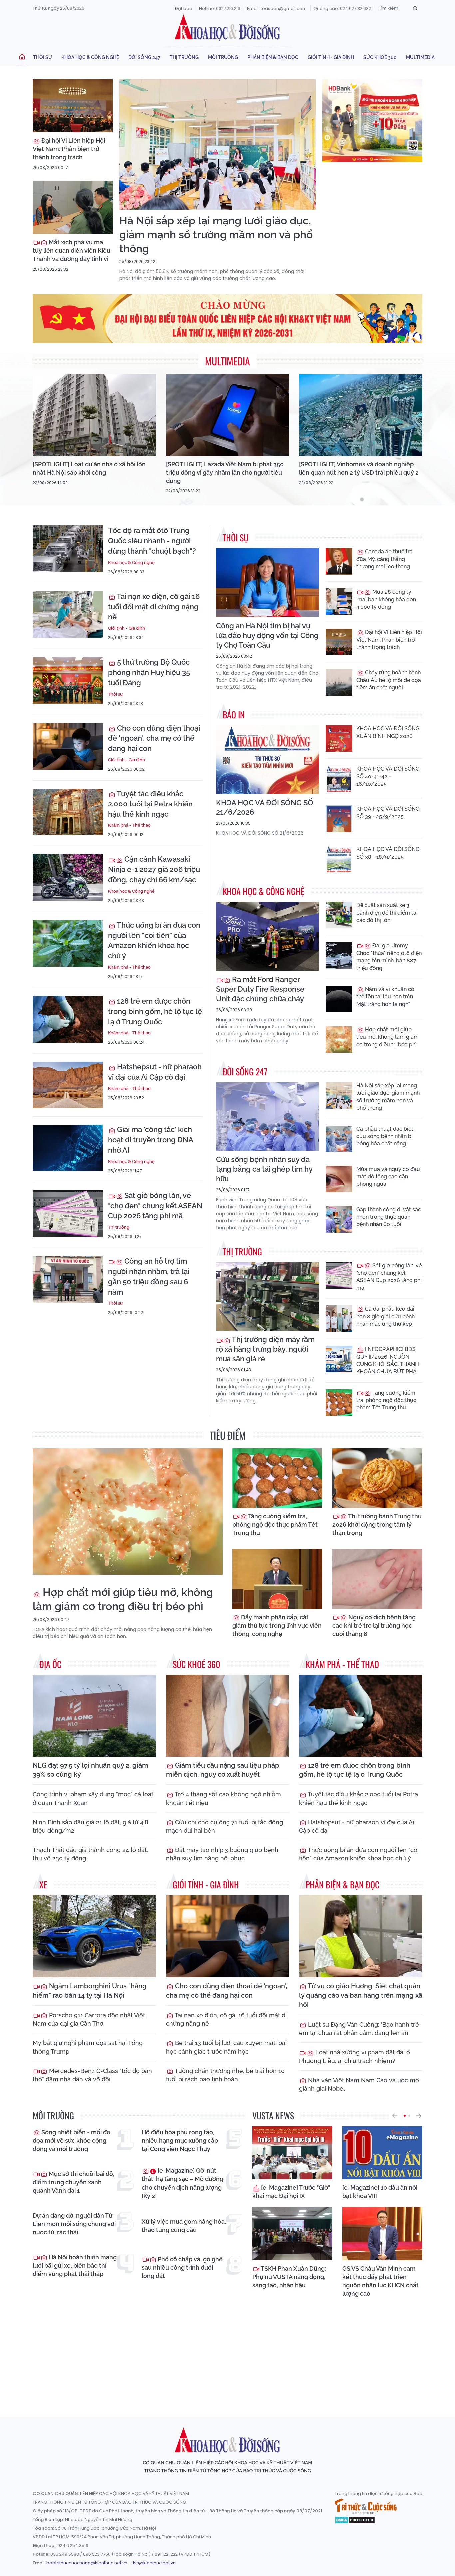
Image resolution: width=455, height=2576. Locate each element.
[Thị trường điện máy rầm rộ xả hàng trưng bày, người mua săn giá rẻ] (267, 1296)
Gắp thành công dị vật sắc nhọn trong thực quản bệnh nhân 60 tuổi (389, 1217)
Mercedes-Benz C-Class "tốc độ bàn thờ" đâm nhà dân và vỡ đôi (92, 2075)
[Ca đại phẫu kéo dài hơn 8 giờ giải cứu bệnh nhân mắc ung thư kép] (339, 1319)
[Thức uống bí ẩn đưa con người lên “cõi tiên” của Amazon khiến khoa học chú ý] (68, 943)
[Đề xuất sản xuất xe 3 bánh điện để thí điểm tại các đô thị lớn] (339, 915)
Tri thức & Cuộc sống (366, 2506)
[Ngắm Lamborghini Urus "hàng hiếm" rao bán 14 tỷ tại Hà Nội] (94, 1936)
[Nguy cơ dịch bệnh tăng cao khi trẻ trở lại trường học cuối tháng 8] (377, 1579)
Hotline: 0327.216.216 (220, 8)
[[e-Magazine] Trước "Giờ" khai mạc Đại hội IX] (292, 2153)
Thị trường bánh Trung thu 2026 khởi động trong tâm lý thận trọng (377, 1525)
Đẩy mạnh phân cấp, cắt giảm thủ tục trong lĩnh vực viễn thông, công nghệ (277, 1625)
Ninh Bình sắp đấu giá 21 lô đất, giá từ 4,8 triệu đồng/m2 (90, 1826)
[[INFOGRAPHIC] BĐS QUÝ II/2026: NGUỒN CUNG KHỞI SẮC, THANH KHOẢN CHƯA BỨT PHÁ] (339, 1359)
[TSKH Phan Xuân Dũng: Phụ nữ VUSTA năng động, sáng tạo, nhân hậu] (292, 2234)
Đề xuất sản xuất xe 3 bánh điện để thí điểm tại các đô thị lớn (387, 913)
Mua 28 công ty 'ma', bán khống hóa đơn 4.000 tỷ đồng (386, 599)
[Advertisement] (227, 2351)
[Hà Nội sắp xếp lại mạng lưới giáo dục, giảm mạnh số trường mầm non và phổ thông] (218, 144)
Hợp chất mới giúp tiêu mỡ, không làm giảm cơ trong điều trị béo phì (388, 1037)
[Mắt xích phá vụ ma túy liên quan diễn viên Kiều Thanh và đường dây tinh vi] (73, 207)
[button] (395, 2116)
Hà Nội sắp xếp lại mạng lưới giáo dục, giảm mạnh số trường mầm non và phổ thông (216, 234)
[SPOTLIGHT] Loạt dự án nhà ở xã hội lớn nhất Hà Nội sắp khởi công (89, 468)
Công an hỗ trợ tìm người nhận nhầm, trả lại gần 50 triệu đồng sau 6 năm (149, 1276)
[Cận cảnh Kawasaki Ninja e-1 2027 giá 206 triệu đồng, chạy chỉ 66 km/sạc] (68, 877)
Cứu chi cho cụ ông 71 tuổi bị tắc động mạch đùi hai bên (225, 1826)
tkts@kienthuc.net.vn (154, 2563)
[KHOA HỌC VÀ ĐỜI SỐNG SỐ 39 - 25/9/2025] (339, 819)
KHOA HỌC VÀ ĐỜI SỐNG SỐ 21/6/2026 (265, 807)
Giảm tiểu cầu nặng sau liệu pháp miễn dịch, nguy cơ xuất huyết (223, 1770)
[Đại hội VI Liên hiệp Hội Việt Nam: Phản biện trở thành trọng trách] (73, 106)
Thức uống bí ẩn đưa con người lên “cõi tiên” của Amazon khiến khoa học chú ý (154, 940)
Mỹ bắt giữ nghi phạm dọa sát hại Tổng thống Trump (88, 2047)
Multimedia (420, 57)
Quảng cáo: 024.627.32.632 (342, 8)
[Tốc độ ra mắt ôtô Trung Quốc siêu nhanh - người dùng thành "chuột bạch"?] (68, 549)
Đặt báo (184, 8)
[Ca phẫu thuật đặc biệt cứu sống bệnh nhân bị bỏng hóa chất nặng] (339, 1139)
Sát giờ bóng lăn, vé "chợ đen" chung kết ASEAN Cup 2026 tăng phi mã (155, 1206)
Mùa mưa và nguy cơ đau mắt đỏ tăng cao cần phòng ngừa (388, 1177)
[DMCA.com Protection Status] (355, 2520)
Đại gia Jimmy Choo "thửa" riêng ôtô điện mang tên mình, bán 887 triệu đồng (389, 957)
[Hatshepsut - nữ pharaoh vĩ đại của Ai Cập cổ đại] (68, 1085)
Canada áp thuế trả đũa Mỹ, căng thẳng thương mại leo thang (385, 559)
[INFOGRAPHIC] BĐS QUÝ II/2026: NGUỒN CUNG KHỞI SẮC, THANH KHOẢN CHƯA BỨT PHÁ (388, 1360)
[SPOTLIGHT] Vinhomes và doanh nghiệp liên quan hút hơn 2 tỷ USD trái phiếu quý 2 (359, 468)
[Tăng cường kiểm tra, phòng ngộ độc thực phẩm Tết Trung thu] (339, 1403)
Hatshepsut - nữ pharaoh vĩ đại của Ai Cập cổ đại (155, 1072)
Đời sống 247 (144, 57)
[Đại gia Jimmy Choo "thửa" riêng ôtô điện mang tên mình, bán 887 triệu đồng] (339, 955)
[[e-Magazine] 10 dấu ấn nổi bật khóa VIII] (382, 2153)
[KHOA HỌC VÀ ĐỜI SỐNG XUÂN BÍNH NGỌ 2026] (339, 738)
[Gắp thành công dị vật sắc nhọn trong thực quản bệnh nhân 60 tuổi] (339, 1219)
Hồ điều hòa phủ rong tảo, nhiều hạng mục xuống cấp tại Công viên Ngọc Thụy (180, 2141)
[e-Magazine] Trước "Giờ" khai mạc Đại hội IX (291, 2192)
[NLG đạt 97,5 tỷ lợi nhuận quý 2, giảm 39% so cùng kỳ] (94, 1716)
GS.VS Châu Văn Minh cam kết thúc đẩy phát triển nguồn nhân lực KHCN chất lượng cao (381, 2281)
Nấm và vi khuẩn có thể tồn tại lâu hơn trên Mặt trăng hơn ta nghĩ (385, 997)
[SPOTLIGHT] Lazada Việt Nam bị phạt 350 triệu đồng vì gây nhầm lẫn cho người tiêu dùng (225, 472)
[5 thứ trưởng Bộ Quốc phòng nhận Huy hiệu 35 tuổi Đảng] (68, 680)
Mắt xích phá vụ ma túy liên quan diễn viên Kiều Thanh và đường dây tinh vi (71, 251)
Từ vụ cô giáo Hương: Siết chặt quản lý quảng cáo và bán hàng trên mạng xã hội (361, 1995)
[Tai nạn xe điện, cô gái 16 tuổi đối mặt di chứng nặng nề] (68, 615)
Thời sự (42, 57)
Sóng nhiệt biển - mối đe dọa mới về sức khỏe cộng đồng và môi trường (71, 2141)
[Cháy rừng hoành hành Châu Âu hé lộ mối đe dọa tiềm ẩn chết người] (339, 682)
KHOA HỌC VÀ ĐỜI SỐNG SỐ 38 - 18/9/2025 (388, 853)
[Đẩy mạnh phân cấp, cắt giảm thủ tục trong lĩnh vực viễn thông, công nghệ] (277, 1579)
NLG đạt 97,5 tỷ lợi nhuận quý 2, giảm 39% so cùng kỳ (90, 1770)
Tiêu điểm (228, 1435)
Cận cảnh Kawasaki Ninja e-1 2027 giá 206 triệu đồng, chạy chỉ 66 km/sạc (154, 869)
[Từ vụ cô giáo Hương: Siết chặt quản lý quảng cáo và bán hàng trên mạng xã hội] (361, 1936)
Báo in (234, 714)
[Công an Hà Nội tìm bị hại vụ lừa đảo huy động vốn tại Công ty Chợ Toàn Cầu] (267, 583)
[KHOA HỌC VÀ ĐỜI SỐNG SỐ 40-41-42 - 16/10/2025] (339, 779)
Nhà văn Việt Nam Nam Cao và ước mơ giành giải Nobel (359, 2084)
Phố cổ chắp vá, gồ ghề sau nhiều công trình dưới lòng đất (182, 2267)
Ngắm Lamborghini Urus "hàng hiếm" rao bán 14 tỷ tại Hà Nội (90, 1991)
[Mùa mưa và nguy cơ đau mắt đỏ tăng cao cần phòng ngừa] (339, 1179)
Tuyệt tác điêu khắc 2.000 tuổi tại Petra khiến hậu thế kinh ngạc (150, 804)
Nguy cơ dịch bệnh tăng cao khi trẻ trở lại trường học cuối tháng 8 (374, 1625)
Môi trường (223, 57)
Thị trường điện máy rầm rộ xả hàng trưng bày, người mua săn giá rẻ (265, 1349)
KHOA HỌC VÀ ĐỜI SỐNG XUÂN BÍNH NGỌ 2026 (388, 732)
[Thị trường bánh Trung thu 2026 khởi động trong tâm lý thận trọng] (377, 1478)
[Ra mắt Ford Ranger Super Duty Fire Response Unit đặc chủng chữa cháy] (267, 936)
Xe (43, 1885)
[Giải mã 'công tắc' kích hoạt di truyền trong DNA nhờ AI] (68, 1148)
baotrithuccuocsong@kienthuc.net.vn (87, 2563)
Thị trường (184, 57)
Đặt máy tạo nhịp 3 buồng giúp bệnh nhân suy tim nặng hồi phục (222, 1854)
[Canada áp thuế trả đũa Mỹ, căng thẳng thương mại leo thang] (339, 561)
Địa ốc (50, 1664)
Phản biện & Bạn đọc (273, 57)
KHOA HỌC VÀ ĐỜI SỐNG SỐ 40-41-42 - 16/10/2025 (388, 776)
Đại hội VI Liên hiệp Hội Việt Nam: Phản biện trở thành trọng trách (69, 149)
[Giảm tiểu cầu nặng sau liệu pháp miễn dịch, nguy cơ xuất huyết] (227, 1716)
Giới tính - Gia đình (331, 57)
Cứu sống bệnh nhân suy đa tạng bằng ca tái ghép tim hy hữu (264, 1169)
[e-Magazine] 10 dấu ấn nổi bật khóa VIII (380, 2192)
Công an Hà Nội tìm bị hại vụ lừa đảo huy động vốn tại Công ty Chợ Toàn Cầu (267, 635)
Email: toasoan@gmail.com (277, 8)
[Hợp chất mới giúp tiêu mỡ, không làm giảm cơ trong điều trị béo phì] (339, 1039)
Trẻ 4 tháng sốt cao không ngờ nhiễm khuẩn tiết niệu (224, 1798)
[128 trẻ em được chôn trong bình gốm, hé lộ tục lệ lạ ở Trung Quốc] (68, 1019)
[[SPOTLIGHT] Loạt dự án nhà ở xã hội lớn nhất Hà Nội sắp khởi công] (94, 415)
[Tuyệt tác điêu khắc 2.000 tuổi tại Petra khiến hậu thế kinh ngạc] (68, 812)
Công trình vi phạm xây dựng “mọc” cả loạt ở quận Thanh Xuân (93, 1798)
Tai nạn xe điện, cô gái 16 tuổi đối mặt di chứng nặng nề (154, 607)
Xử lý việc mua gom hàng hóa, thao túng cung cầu (184, 2226)
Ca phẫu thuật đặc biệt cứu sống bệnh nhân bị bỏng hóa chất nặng (385, 1136)
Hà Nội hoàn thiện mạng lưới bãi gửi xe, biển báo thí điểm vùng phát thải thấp (75, 2265)
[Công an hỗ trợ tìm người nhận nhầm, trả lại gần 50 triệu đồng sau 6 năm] (68, 1279)
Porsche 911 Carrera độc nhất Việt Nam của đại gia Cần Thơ (89, 2019)
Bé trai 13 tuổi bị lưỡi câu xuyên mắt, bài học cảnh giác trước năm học (226, 2047)
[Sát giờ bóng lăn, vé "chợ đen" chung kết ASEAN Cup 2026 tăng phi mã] (68, 1214)
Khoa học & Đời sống (227, 28)
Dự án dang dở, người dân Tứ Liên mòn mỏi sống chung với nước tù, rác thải (74, 2224)
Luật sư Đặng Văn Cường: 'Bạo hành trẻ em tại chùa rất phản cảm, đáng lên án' (359, 2029)
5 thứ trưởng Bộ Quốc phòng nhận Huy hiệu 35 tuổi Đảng (149, 672)
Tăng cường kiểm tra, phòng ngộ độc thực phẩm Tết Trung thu (386, 1400)
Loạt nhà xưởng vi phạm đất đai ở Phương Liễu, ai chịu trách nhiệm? (355, 2056)
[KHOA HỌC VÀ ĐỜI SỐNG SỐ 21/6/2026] (267, 759)
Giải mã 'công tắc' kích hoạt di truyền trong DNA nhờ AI (150, 1140)
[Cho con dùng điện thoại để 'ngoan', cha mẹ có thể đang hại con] (68, 746)
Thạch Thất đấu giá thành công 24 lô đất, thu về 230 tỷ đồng (90, 1854)
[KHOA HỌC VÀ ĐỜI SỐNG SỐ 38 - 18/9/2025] (339, 859)
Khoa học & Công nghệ (90, 57)
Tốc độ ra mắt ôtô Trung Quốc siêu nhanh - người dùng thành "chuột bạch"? (152, 541)
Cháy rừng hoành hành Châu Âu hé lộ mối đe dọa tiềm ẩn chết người (389, 680)
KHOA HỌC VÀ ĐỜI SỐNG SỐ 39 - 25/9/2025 (388, 813)
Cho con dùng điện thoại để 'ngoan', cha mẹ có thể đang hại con (154, 738)
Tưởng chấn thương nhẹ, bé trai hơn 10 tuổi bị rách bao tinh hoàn (225, 2075)
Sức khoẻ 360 (380, 57)
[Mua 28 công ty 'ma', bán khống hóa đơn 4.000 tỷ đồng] (339, 602)
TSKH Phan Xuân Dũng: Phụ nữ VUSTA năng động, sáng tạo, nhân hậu (289, 2277)
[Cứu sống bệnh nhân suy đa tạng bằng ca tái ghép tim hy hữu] (267, 1116)
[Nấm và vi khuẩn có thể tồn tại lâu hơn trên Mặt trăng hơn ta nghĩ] (339, 999)
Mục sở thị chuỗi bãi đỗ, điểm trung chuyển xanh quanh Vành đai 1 (73, 2182)
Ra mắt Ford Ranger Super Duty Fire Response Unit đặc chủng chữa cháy (260, 989)
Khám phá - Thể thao (129, 825)
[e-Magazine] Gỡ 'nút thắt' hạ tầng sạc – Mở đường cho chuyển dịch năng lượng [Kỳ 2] (182, 2183)
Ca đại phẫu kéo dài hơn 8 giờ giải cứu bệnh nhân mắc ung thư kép (386, 1316)
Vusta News (273, 2116)
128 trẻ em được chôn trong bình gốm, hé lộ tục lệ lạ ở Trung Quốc (155, 1011)
